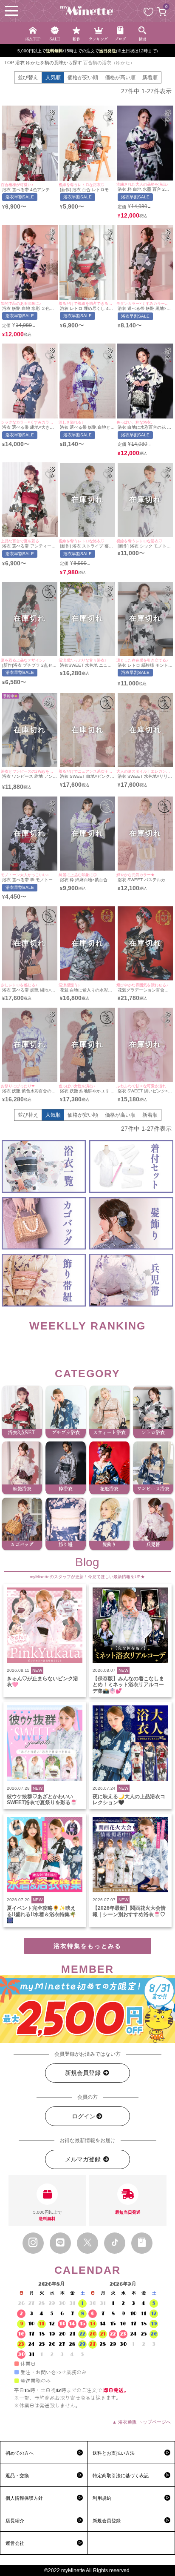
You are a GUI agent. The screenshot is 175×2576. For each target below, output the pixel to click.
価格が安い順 (83, 77)
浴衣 (20, 63)
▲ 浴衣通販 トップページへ (141, 2422)
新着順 (150, 77)
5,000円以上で (47, 2215)
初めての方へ (20, 2453)
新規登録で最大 (88, 51)
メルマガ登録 (84, 2159)
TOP (9, 63)
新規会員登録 (84, 2073)
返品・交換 (17, 2476)
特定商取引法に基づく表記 (121, 2476)
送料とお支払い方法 (114, 2453)
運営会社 (15, 2543)
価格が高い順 (120, 77)
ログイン (84, 2116)
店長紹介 (15, 2521)
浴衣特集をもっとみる (87, 1946)
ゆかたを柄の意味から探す (54, 63)
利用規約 (102, 2498)
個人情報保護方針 (24, 2498)
